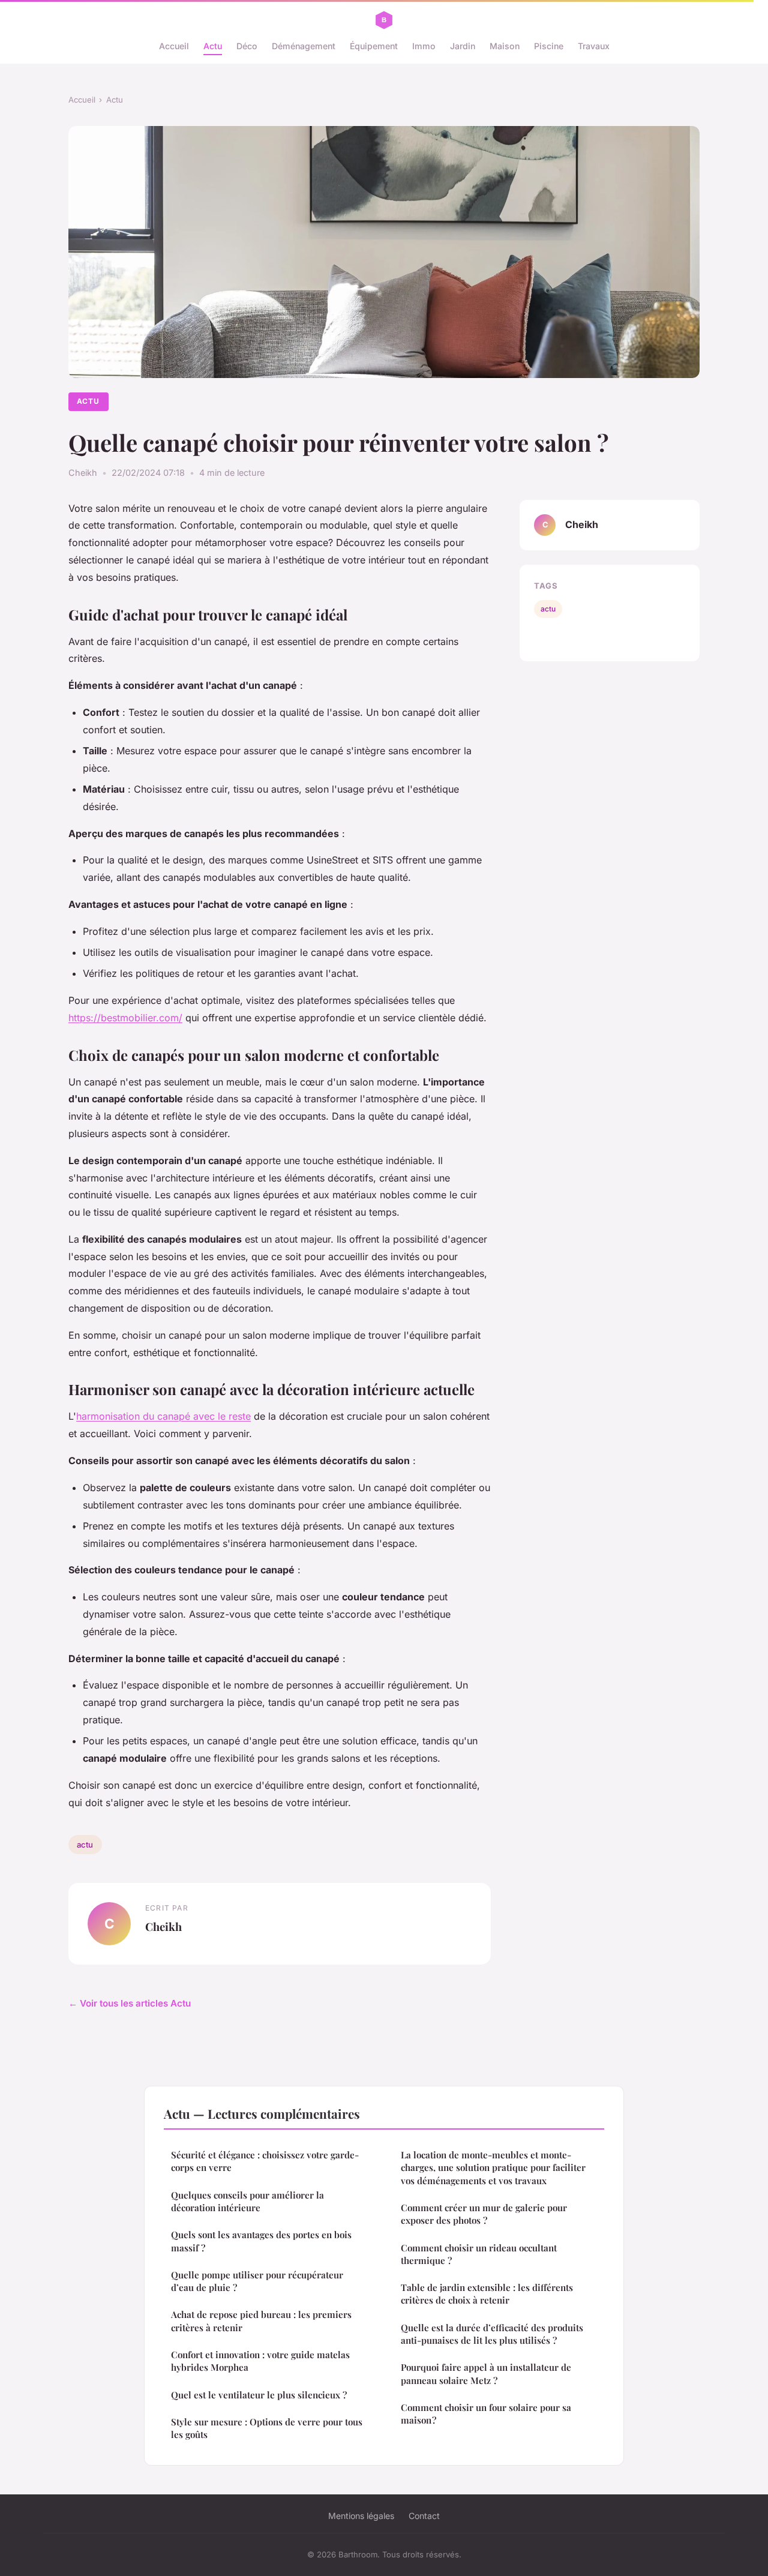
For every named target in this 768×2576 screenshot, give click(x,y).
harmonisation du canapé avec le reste (163, 1416)
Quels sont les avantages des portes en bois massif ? (261, 2241)
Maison (505, 46)
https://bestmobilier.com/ (125, 1018)
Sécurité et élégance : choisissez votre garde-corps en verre (265, 2161)
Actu (213, 46)
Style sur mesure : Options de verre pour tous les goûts (267, 2428)
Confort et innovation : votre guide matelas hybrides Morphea (260, 2361)
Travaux (594, 46)
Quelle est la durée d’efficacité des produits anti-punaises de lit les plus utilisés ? (492, 2334)
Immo (424, 46)
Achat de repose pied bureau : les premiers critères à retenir (261, 2321)
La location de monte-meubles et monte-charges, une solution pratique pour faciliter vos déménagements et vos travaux (493, 2168)
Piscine (549, 46)
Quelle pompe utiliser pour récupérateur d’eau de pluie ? (257, 2281)
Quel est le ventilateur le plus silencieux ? (259, 2395)
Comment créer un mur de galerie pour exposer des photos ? (484, 2214)
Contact (424, 2516)
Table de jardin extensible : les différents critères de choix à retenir (487, 2294)
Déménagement (304, 46)
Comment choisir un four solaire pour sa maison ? (486, 2414)
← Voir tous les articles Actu (130, 2003)
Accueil (174, 46)
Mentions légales (361, 2516)
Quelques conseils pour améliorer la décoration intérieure (247, 2201)
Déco (247, 46)
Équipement (374, 46)
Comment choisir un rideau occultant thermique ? (479, 2254)
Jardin (463, 46)
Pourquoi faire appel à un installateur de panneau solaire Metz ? (486, 2373)
